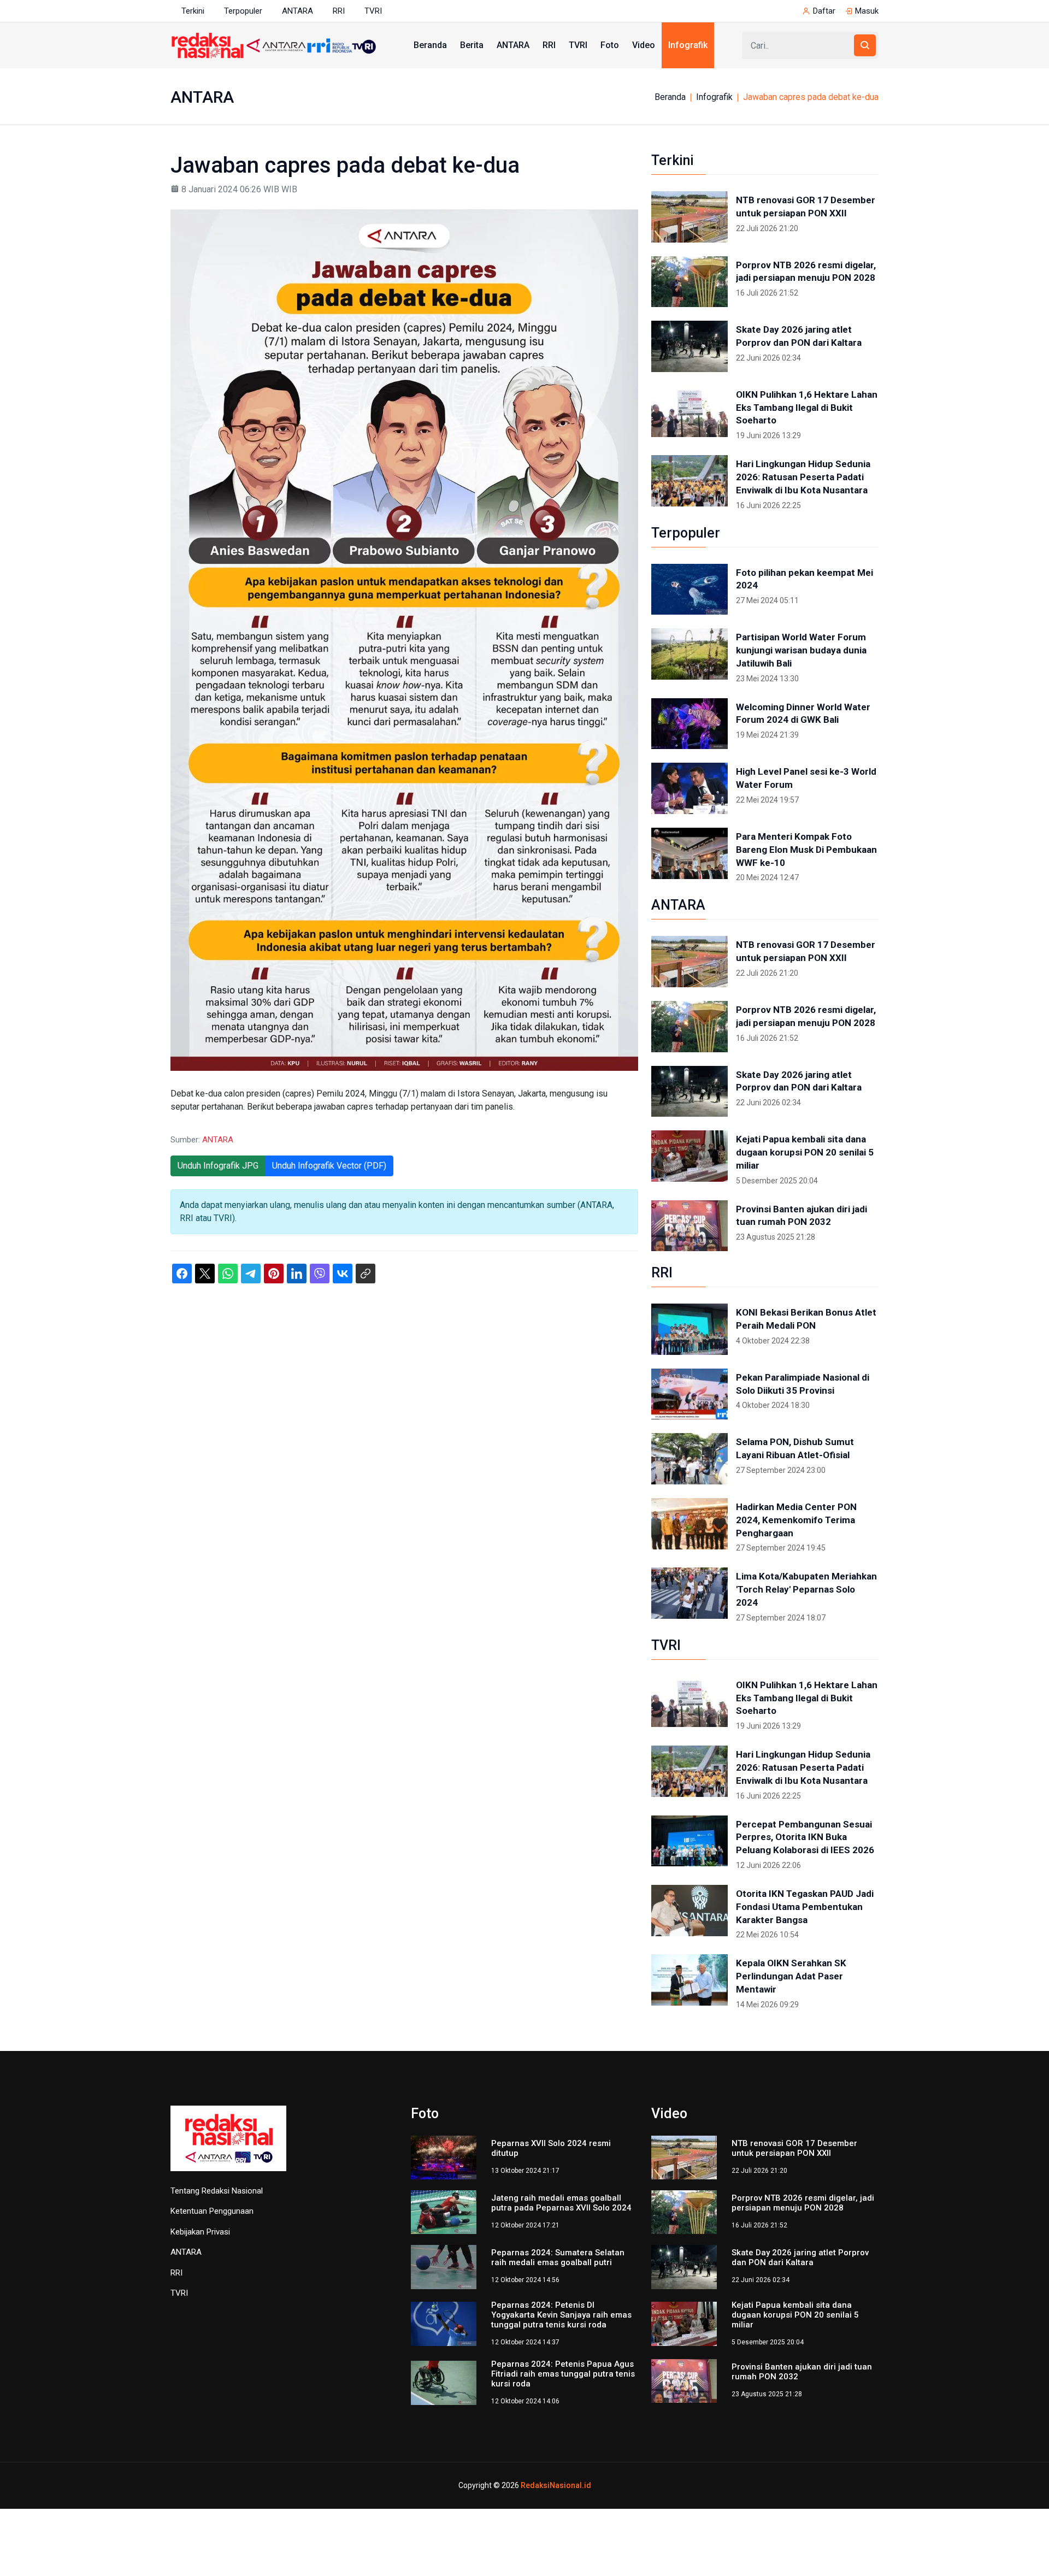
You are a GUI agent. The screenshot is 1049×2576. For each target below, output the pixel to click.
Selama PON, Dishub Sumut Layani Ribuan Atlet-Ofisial (795, 1448)
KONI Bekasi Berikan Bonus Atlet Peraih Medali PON (806, 1319)
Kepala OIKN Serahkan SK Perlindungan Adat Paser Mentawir (791, 1976)
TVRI (373, 11)
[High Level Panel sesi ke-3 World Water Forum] (689, 788)
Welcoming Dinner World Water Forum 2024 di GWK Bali (803, 714)
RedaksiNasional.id (556, 2485)
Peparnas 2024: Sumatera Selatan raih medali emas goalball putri (558, 2257)
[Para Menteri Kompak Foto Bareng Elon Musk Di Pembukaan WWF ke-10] (689, 853)
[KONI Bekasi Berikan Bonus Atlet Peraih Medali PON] (689, 1329)
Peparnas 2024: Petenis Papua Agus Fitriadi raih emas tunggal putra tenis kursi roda (563, 2374)
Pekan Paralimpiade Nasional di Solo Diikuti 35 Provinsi (803, 1384)
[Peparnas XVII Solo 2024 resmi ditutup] (444, 2157)
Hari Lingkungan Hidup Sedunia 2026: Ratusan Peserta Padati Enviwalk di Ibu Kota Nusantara (803, 477)
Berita (472, 45)
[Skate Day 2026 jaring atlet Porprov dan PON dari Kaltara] (689, 346)
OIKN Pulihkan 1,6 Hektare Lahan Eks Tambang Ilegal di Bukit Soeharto (807, 408)
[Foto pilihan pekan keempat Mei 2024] (689, 590)
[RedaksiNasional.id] (228, 2145)
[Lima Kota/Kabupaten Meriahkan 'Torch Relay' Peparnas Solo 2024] (689, 1593)
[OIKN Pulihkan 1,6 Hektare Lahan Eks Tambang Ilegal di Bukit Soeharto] (689, 411)
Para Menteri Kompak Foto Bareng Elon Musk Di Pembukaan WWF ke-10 (806, 850)
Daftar (824, 11)
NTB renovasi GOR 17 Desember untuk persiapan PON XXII (806, 207)
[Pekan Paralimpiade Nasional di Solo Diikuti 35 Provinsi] (689, 1394)
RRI (339, 11)
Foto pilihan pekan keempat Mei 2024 (805, 579)
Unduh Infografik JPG (218, 1166)
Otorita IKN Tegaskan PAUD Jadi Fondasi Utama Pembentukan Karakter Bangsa (805, 1907)
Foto (610, 45)
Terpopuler (243, 11)
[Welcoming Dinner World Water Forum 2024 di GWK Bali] (689, 724)
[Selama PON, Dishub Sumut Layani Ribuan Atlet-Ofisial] (689, 1459)
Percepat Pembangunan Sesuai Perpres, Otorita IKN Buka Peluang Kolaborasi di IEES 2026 (805, 1837)
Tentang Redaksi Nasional (217, 2191)
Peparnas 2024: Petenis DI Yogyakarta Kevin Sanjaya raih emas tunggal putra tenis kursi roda (561, 2315)
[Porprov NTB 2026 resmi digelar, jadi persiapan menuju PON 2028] (689, 282)
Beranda (430, 45)
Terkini (193, 11)
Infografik (688, 45)
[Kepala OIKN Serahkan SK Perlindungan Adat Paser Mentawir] (689, 1980)
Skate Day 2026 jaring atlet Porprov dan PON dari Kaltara (799, 336)
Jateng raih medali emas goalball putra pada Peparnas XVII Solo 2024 (561, 2203)
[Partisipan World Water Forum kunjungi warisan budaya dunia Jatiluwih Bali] (689, 654)
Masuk (867, 11)
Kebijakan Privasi (200, 2232)
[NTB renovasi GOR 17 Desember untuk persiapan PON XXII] (689, 217)
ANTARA (297, 11)
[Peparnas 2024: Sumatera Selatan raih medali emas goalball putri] (444, 2266)
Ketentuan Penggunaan (212, 2211)
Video (644, 45)
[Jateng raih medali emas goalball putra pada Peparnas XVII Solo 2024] (444, 2211)
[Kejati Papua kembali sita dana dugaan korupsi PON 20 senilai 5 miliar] (689, 1156)
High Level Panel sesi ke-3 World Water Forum (806, 778)
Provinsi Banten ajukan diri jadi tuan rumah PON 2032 (802, 1216)
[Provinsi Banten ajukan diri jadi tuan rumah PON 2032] (689, 1226)
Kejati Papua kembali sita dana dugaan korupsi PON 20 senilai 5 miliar (805, 1152)
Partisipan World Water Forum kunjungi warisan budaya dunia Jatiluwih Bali (801, 650)
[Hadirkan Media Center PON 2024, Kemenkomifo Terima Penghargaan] (689, 1524)
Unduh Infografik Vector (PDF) (329, 1166)
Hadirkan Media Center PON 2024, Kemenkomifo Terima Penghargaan (796, 1520)
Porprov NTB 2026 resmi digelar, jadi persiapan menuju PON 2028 (806, 272)
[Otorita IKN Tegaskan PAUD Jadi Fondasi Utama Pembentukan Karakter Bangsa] (689, 1911)
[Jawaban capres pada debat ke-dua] (404, 639)
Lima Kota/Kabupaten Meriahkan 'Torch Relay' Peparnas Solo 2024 (806, 1589)
